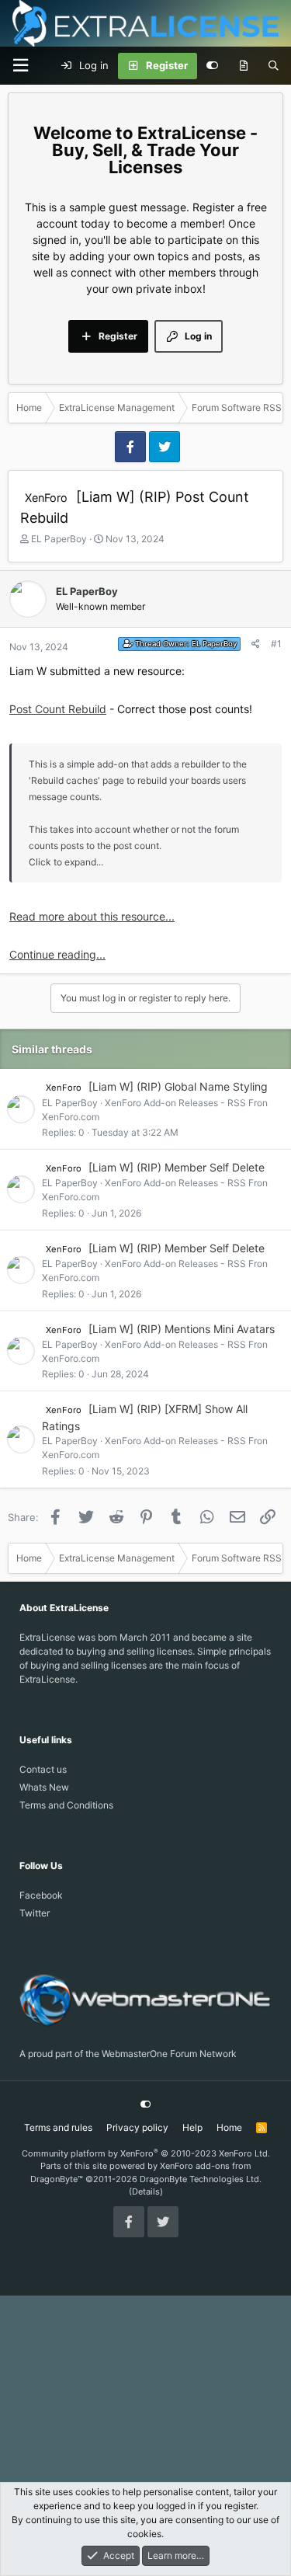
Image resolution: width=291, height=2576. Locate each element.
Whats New (44, 1787)
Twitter (35, 1913)
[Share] (256, 644)
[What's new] (243, 66)
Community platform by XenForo (146, 2153)
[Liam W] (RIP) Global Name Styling (178, 1086)
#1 (276, 644)
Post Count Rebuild (58, 709)
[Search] (274, 66)
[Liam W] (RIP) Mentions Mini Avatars (182, 1329)
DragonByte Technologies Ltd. (201, 2179)
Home (229, 2127)
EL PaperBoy (59, 539)
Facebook (41, 1895)
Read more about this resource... (92, 916)
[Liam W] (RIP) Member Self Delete (177, 1167)
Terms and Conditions (66, 1805)
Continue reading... (57, 954)
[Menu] (20, 66)
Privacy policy (137, 2127)
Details (146, 2191)
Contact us (43, 1769)
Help (192, 2127)
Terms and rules (58, 2127)
